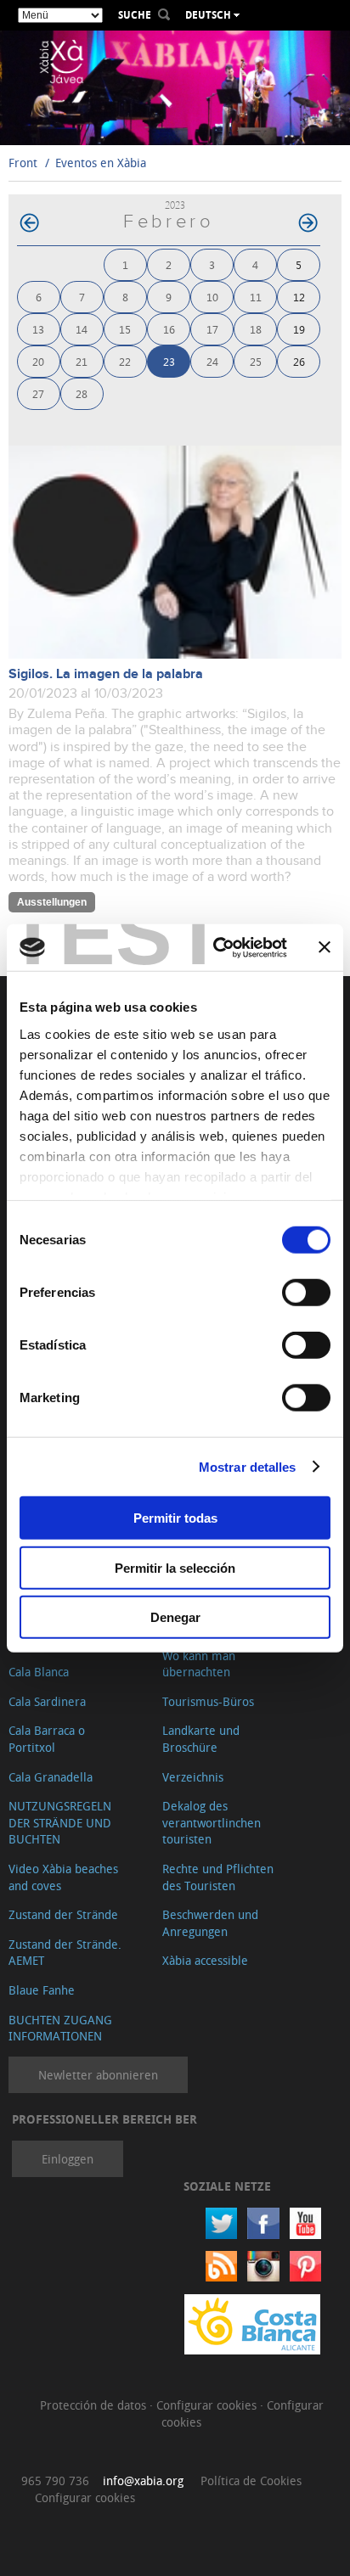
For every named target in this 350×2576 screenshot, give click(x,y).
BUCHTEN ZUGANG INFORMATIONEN (60, 2028)
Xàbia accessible (205, 1960)
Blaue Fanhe (42, 1990)
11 (256, 297)
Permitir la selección (175, 1567)
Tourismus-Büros (208, 1701)
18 (256, 329)
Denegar (175, 1617)
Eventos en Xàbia (101, 163)
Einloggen (68, 2159)
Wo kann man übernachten (199, 1664)
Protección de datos (95, 2405)
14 (82, 329)
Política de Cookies (251, 2481)
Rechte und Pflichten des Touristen (218, 1877)
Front (23, 163)
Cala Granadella (51, 1777)
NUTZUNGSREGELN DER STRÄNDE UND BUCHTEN (60, 1822)
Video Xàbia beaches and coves (63, 1877)
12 (299, 297)
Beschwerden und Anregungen (210, 1923)
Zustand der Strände (63, 1914)
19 (299, 329)
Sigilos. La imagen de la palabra (106, 674)
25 (256, 361)
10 (212, 297)
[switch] (306, 1293)
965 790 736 (55, 2481)
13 (38, 329)
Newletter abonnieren (98, 2075)
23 (169, 361)
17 (212, 329)
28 (82, 393)
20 (38, 361)
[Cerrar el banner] (325, 947)
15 (125, 329)
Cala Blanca (39, 1672)
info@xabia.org (143, 2481)
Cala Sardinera (47, 1701)
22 (125, 361)
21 (82, 361)
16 (169, 329)
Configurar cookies (208, 2405)
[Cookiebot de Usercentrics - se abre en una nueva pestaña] (217, 947)
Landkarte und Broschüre (201, 1739)
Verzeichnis (193, 1777)
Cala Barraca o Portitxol (47, 1739)
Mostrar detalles (248, 1466)
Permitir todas (175, 1518)
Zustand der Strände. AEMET (65, 1953)
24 (212, 361)
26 (299, 361)
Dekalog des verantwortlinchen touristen (212, 1822)
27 (38, 393)
